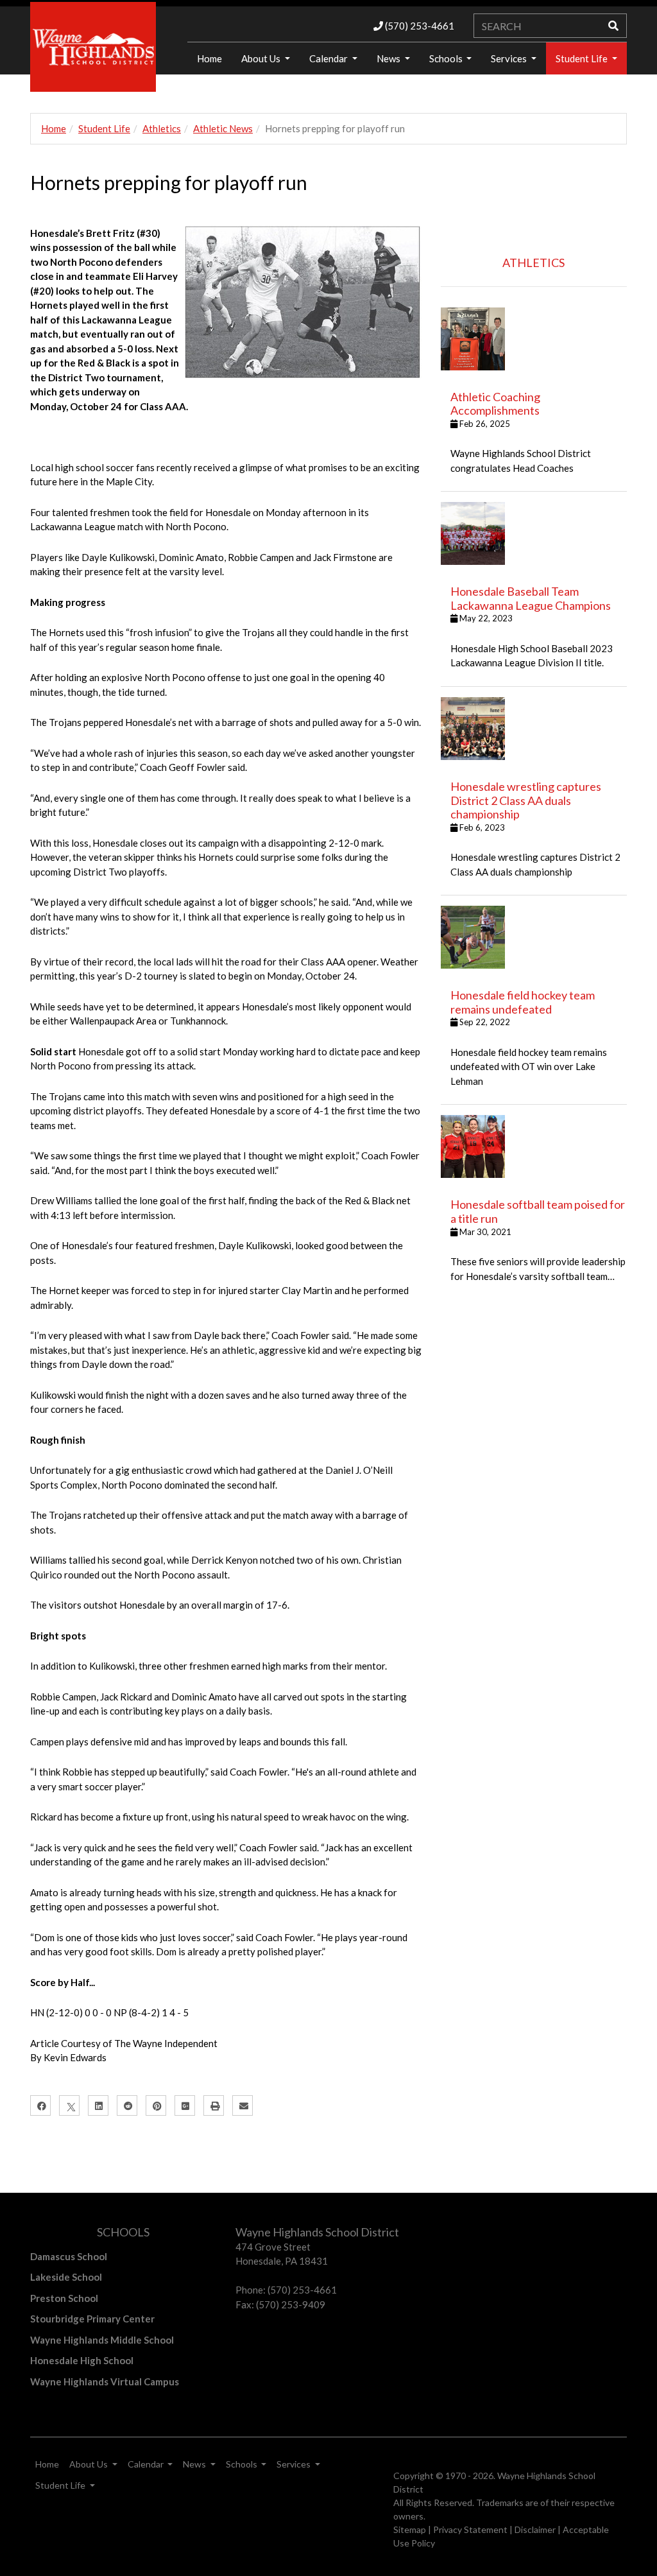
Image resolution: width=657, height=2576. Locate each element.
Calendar (329, 58)
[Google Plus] (185, 2105)
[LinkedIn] (98, 2105)
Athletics (162, 128)
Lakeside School (66, 2277)
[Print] (214, 2105)
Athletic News (223, 128)
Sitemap (410, 2529)
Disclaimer (535, 2529)
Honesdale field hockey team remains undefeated (523, 1002)
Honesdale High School (82, 2360)
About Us (262, 58)
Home (54, 128)
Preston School (64, 2298)
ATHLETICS (533, 263)
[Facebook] (40, 2105)
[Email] (243, 2105)
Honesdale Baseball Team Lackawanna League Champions (531, 598)
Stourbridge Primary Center (92, 2319)
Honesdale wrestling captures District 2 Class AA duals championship (526, 800)
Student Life (583, 58)
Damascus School (69, 2256)
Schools (447, 58)
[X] (69, 2105)
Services (510, 58)
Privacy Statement (470, 2529)
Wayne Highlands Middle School (102, 2340)
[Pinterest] (156, 2105)
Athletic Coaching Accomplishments (495, 404)
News (389, 58)
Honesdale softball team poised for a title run (538, 1211)
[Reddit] (127, 2105)
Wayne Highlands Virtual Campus (105, 2382)
